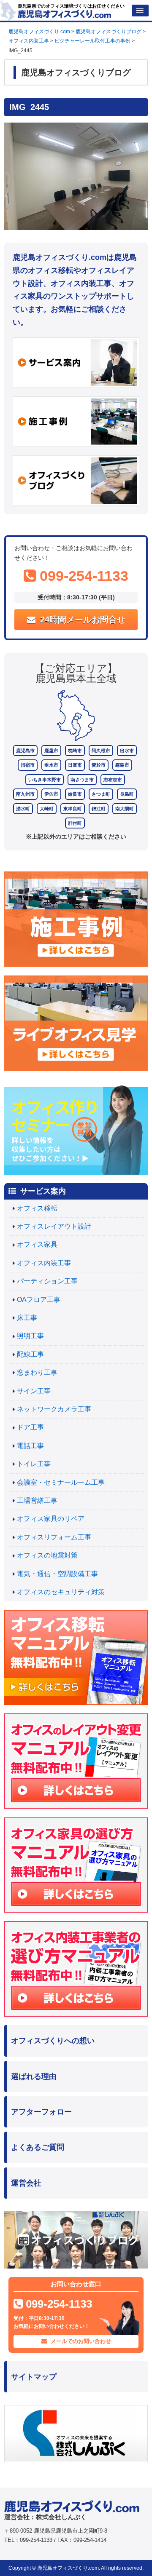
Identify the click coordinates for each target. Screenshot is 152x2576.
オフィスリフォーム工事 (54, 1537)
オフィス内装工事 (44, 1263)
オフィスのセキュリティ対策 (61, 1592)
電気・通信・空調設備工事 (57, 1574)
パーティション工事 (47, 1281)
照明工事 (30, 1336)
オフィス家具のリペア (51, 1519)
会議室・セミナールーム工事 (61, 1482)
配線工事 (30, 1354)
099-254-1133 (82, 576)
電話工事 (30, 1446)
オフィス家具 (37, 1244)
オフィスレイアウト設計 (54, 1226)
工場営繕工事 (37, 1500)
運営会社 (26, 2183)
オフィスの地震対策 (47, 1555)
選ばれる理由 (34, 2076)
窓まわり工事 (37, 1372)
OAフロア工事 (39, 1300)
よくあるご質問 (38, 2147)
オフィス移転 (37, 1208)
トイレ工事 (34, 1464)
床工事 (27, 1318)
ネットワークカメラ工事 (54, 1409)
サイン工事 (34, 1391)
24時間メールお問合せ (81, 620)
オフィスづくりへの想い (53, 2041)
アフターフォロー (41, 2112)
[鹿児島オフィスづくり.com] (64, 13)
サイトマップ (34, 2377)
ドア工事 (30, 1427)
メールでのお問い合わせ (80, 2341)
